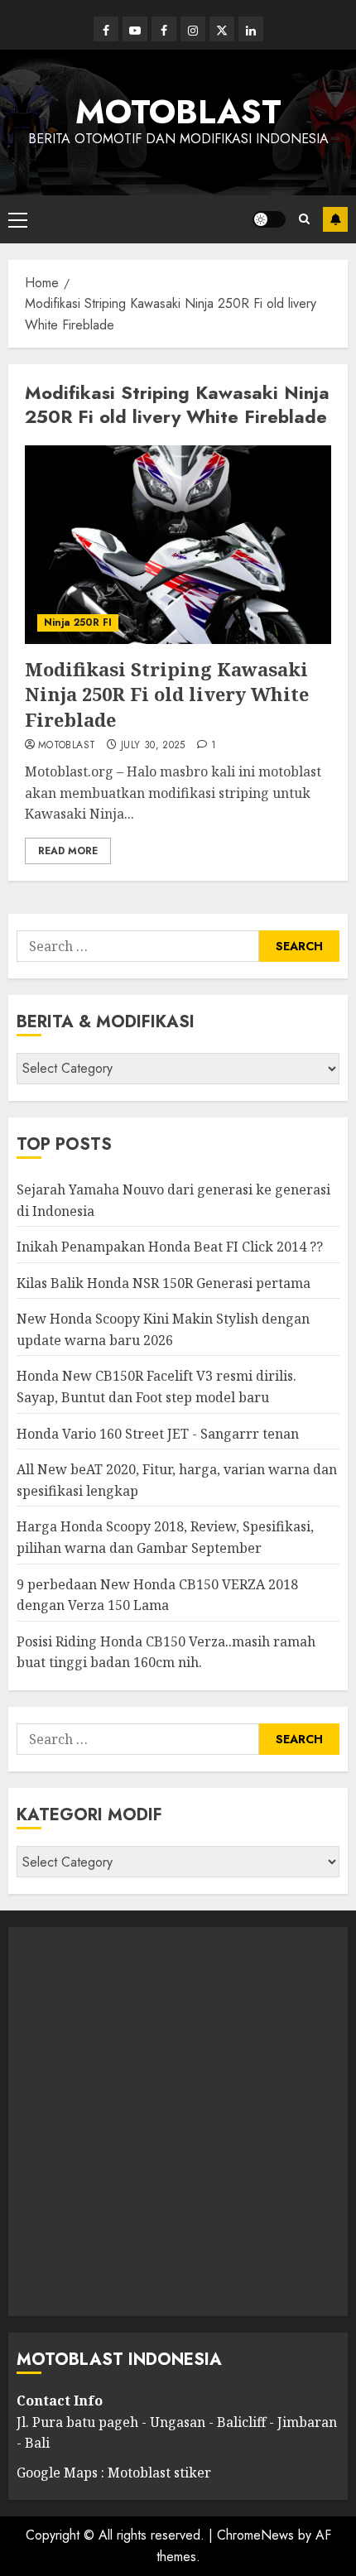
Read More (68, 851)
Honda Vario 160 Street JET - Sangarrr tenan (158, 1434)
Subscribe (335, 219)
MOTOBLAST (178, 112)
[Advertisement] (178, 2122)
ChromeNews (255, 2535)
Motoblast (67, 746)
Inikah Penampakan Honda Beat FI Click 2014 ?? (170, 1247)
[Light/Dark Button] (269, 219)
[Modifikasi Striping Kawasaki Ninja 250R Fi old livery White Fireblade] (178, 545)
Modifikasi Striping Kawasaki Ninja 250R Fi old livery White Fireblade (167, 694)
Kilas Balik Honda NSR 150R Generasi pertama (164, 1283)
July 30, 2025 (153, 746)
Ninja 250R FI (78, 622)
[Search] (304, 219)
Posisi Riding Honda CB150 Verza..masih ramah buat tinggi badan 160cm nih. (166, 1652)
